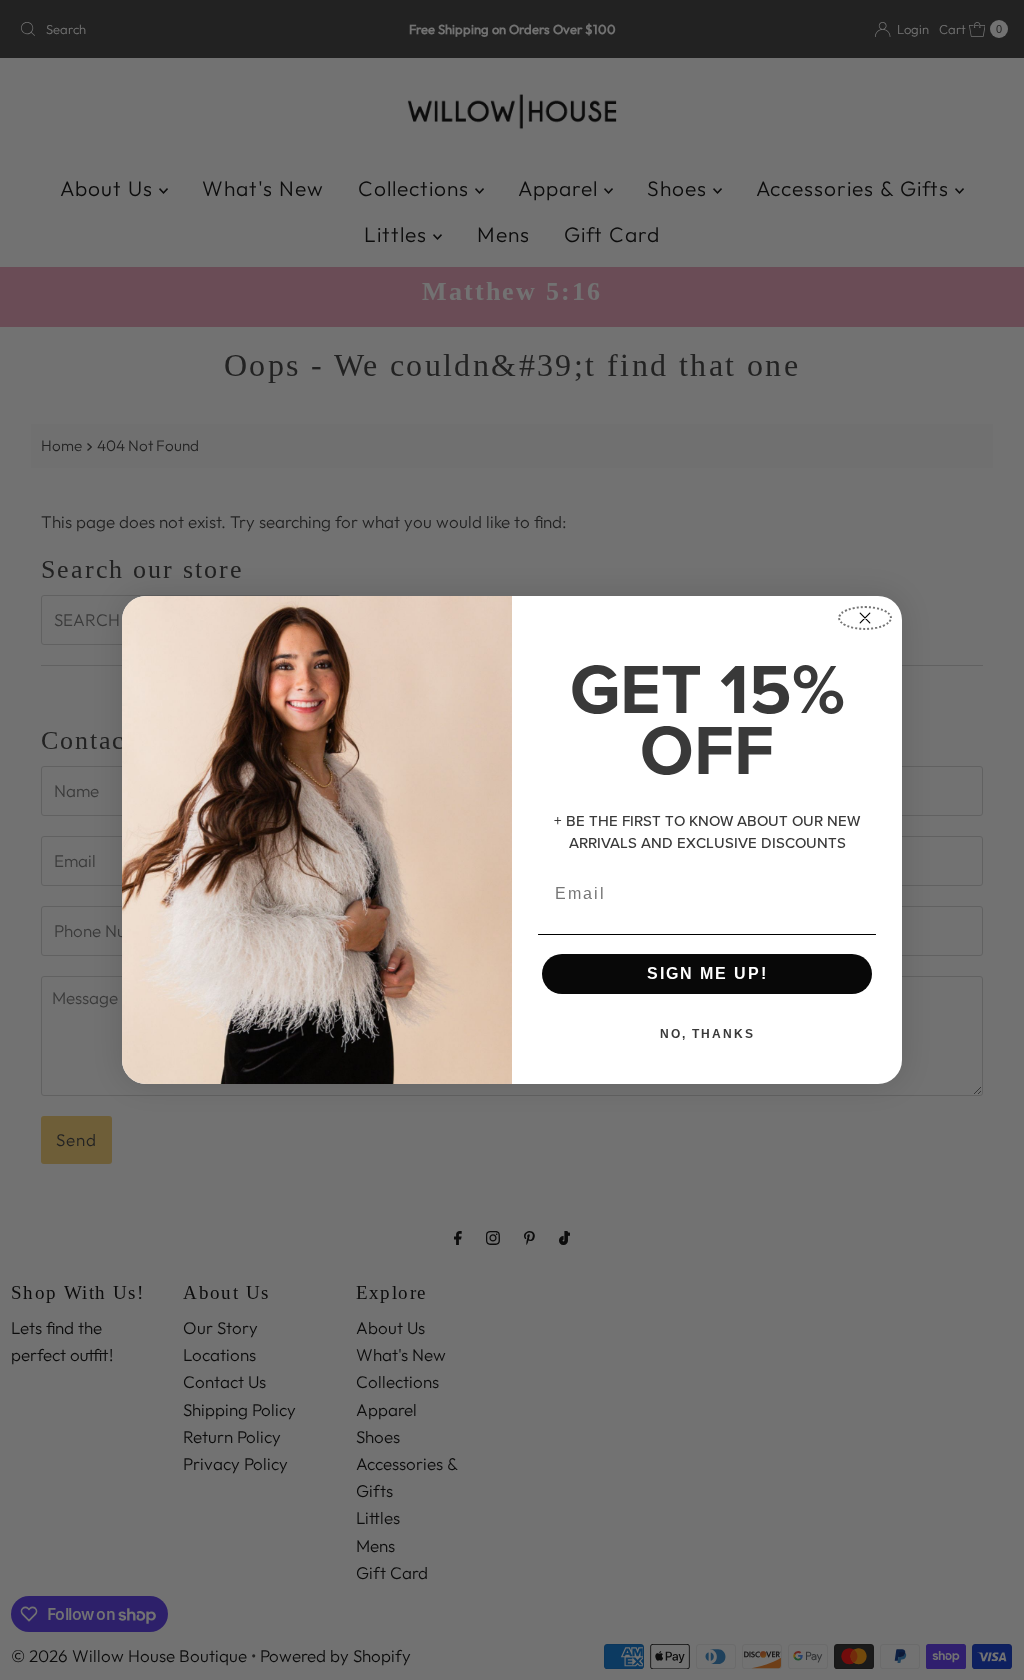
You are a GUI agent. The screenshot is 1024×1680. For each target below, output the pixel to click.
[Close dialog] (865, 618)
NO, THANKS (707, 1034)
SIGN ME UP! (707, 973)
